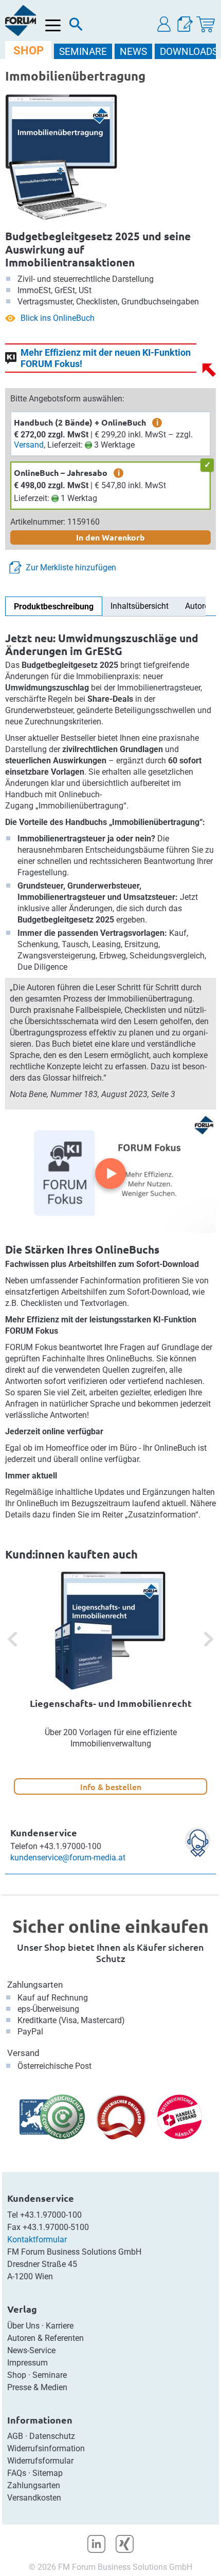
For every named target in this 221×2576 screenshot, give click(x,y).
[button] (164, 24)
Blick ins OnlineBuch (58, 318)
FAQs (17, 2473)
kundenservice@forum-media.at (68, 1858)
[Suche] (76, 27)
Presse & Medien (37, 2387)
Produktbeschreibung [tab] (54, 607)
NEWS (133, 52)
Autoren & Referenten (45, 2338)
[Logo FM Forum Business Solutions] (21, 21)
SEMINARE (83, 52)
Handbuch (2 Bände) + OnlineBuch (80, 422)
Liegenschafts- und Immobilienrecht (111, 1703)
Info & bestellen (111, 1786)
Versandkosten (34, 2498)
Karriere (60, 2326)
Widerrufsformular (40, 2461)
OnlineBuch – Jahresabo (61, 473)
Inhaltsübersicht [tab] (140, 606)
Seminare (50, 2375)
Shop (17, 2375)
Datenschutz (52, 2436)
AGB (15, 2436)
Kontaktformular (37, 2239)
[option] (110, 1682)
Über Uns (23, 2326)
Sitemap (48, 2473)
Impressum (27, 2363)
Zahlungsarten (35, 1985)
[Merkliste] (185, 24)
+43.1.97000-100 (51, 2215)
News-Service (31, 2350)
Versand (29, 445)
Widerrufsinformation (46, 2448)
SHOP (29, 51)
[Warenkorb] (206, 24)
